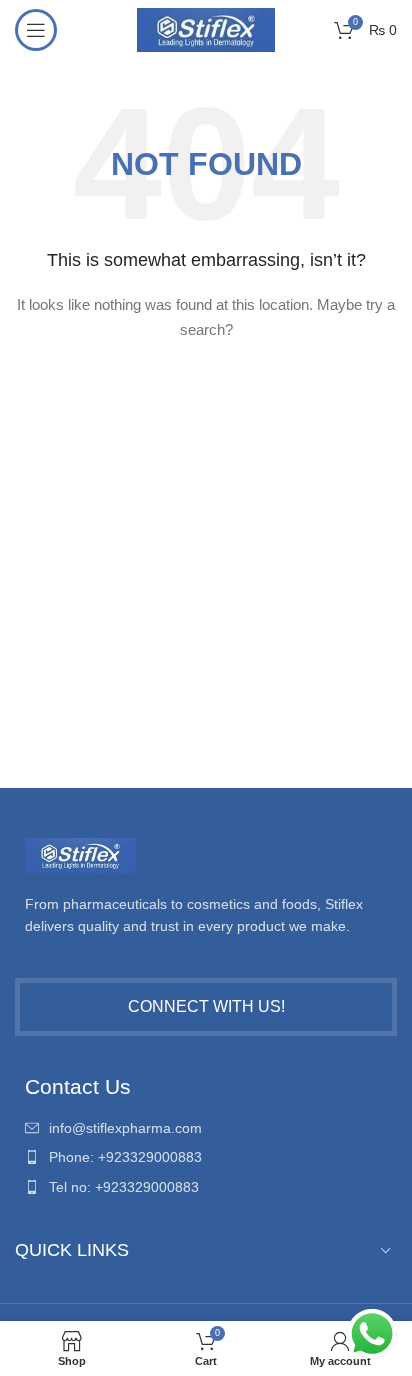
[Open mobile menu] (36, 30)
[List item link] (206, 1128)
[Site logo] (206, 29)
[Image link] (80, 854)
